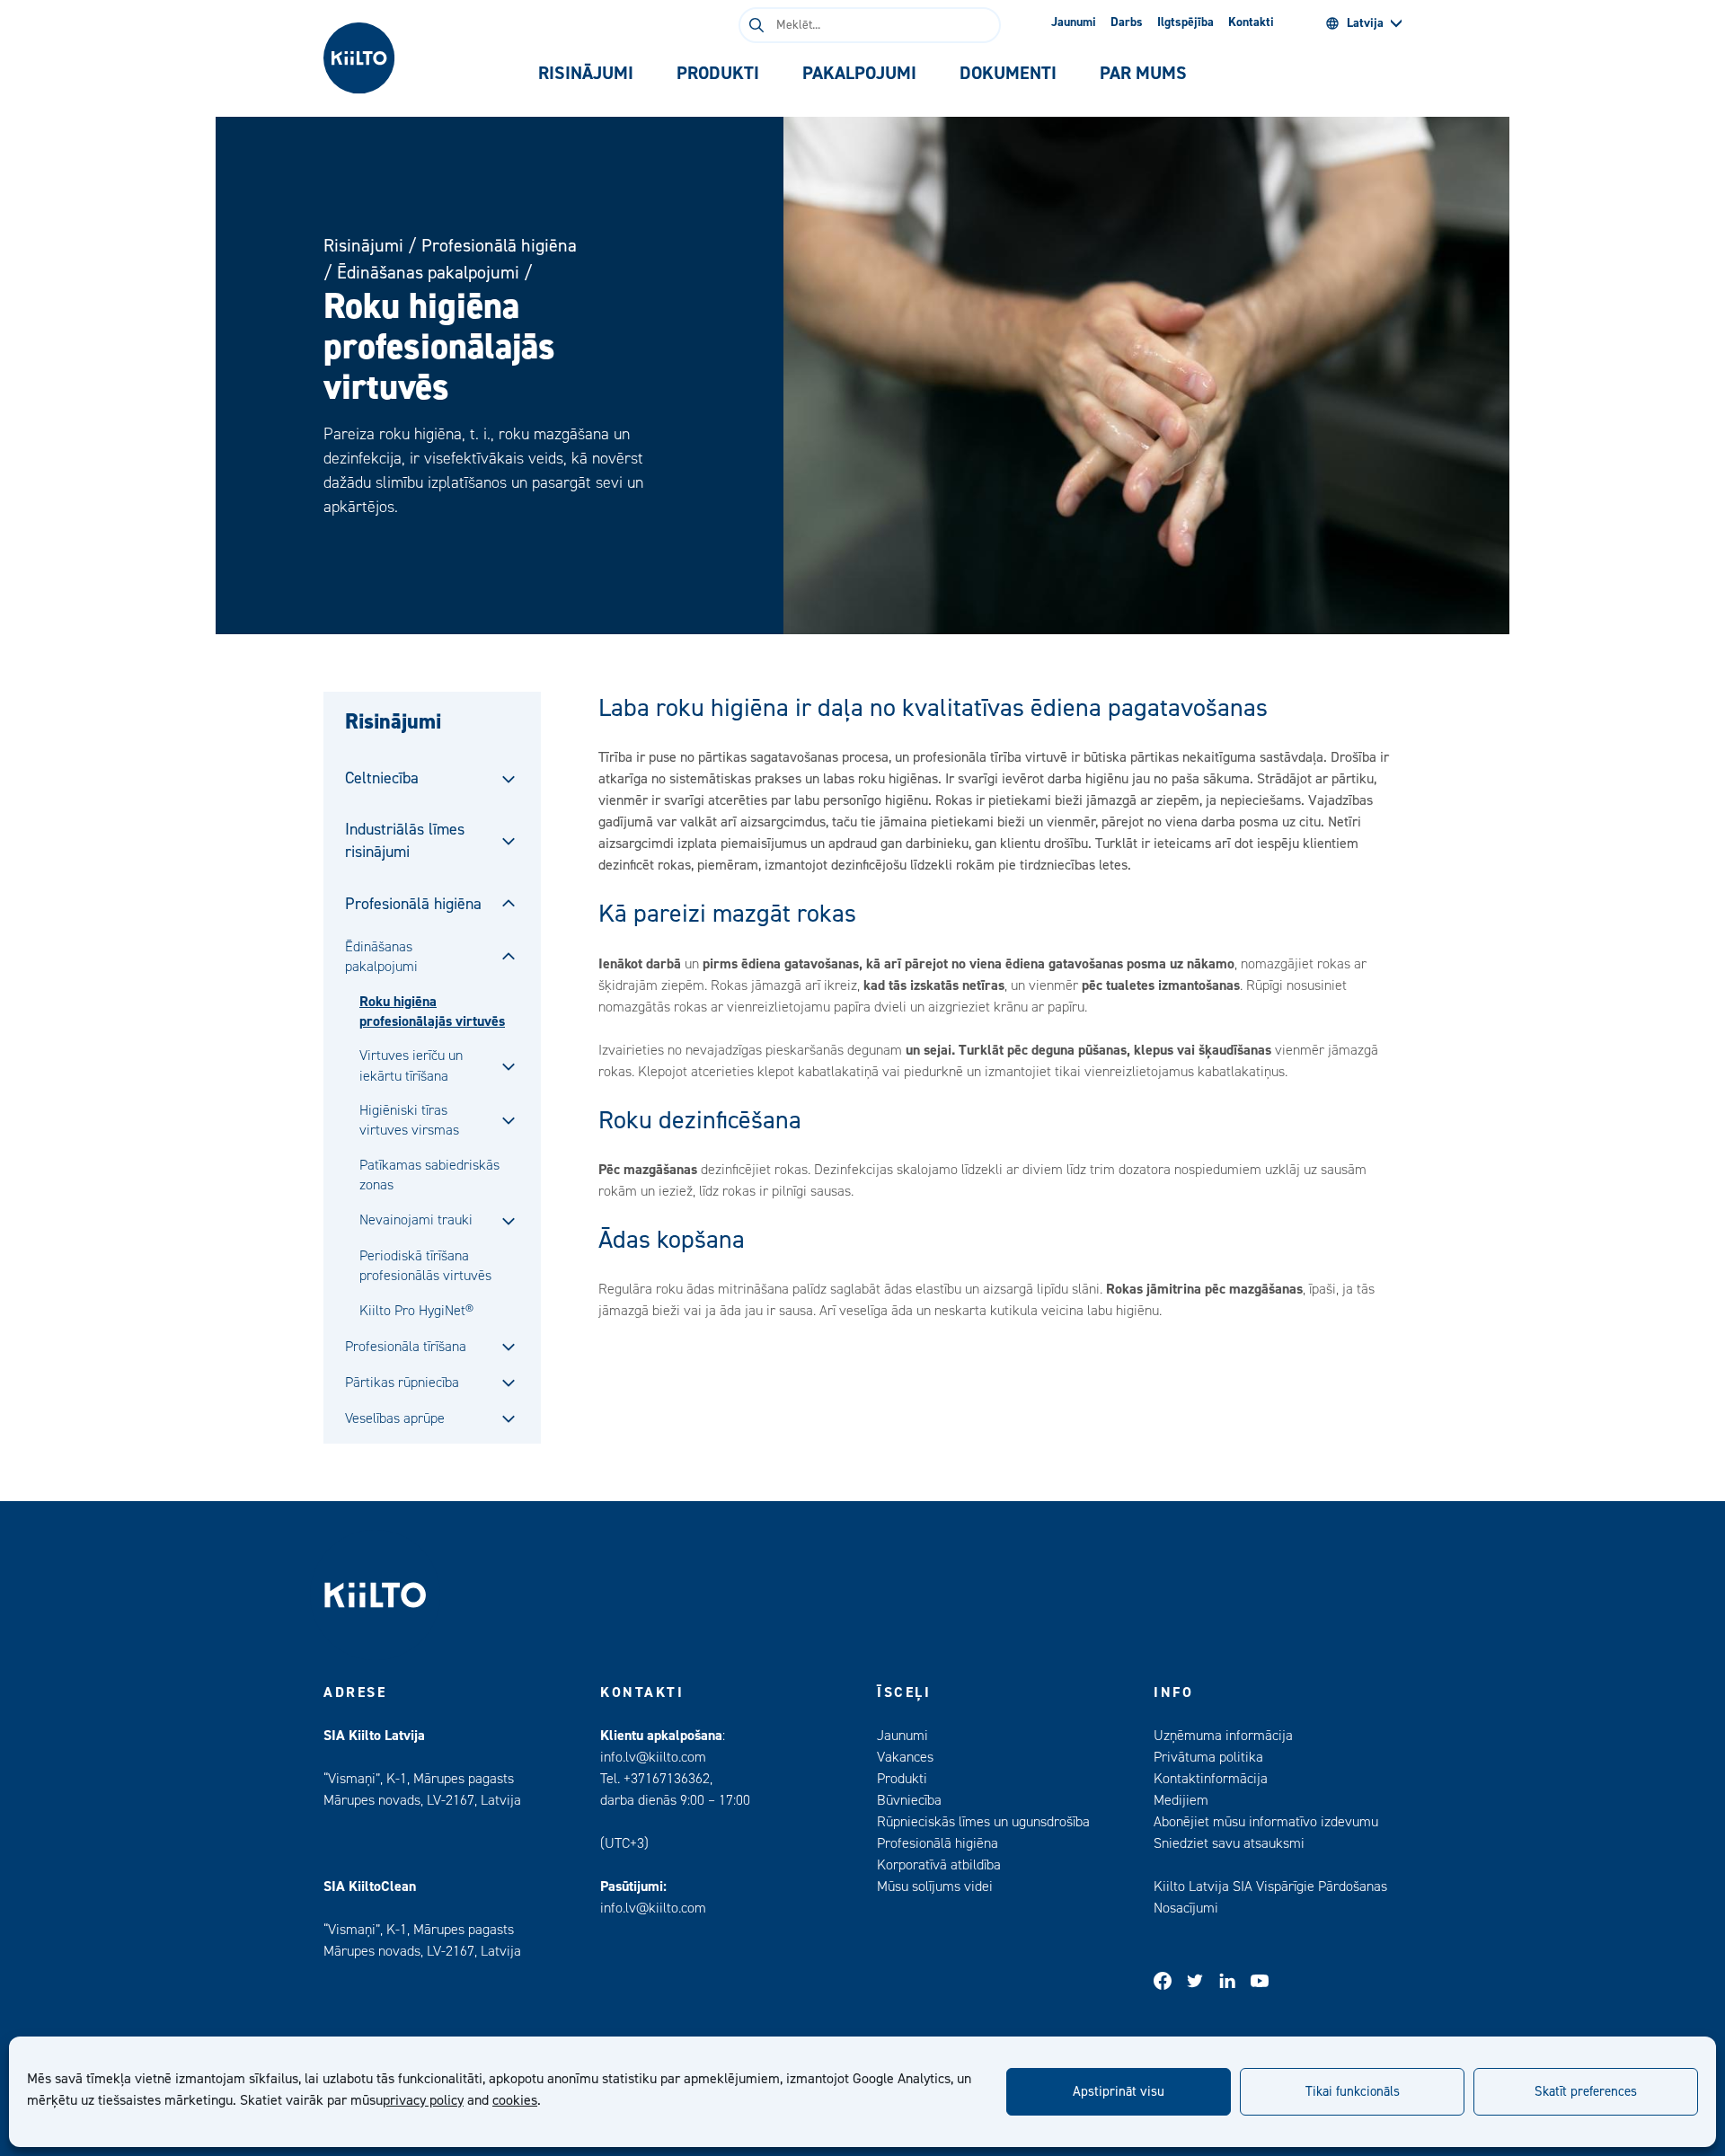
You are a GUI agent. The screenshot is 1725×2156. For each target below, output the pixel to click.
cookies (515, 2100)
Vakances (905, 1757)
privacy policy (423, 2100)
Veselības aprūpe (395, 1418)
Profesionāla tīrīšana (406, 1347)
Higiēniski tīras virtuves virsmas (409, 1120)
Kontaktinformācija (1211, 1779)
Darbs (1127, 22)
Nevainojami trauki (416, 1220)
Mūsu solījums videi (935, 1886)
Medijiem (1181, 1800)
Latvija (1365, 23)
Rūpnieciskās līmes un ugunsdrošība (983, 1822)
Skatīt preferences (1586, 2092)
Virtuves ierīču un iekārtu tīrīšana (411, 1065)
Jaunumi (1074, 22)
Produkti (902, 1779)
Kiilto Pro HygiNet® (416, 1311)
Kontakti (1251, 22)
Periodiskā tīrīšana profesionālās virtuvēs (425, 1266)
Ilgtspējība (1185, 22)
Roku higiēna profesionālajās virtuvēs (432, 1012)
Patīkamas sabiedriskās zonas (429, 1175)
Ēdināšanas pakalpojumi (428, 273)
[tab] (586, 74)
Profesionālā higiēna (499, 246)
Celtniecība (382, 778)
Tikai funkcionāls (1353, 2092)
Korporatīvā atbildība (939, 1865)
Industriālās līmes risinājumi (405, 841)
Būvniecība (909, 1800)
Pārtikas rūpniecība (402, 1383)
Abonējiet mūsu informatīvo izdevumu (1266, 1822)
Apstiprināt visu (1119, 2092)
